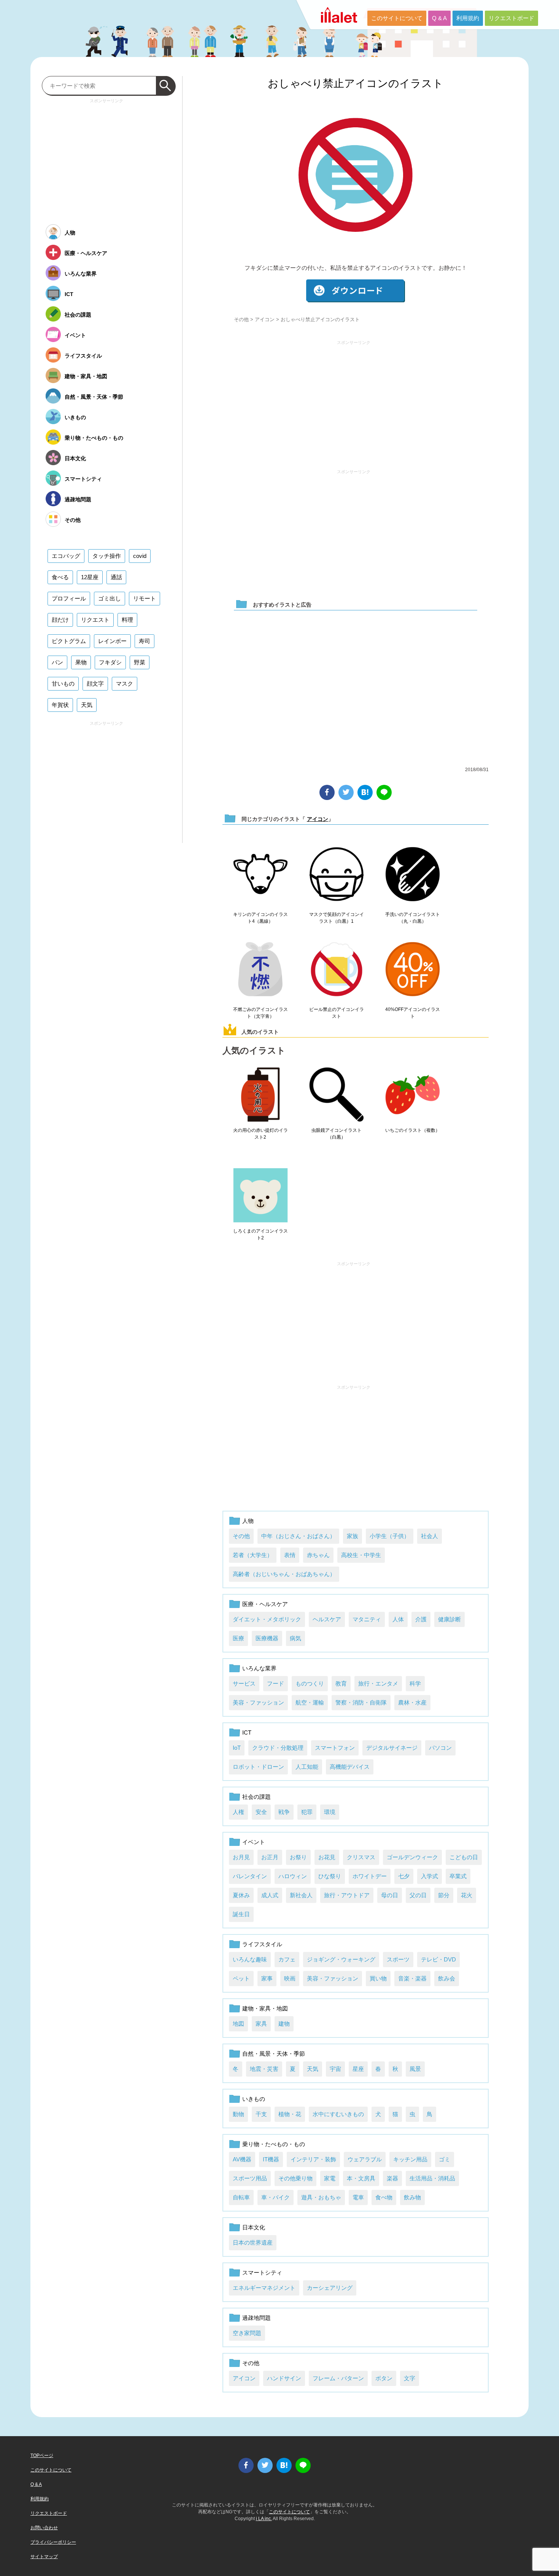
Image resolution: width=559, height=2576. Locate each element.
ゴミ (445, 2159)
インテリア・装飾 (313, 2159)
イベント (254, 1842)
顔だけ (60, 620)
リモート (145, 598)
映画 (290, 1978)
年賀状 (60, 705)
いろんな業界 (259, 1668)
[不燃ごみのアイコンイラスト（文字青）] (260, 970)
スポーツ (398, 1959)
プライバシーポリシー (53, 2542)
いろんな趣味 (250, 1959)
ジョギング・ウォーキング (341, 1959)
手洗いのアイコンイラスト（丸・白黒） (413, 918)
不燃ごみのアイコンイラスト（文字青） (260, 1013)
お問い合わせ (44, 2528)
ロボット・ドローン (258, 1767)
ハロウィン (293, 1876)
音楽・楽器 (412, 1978)
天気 (313, 2069)
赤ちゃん (318, 1555)
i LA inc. (264, 2519)
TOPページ (42, 2456)
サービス (244, 1683)
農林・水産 (412, 1702)
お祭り (298, 1857)
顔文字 (95, 684)
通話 (116, 577)
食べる (60, 577)
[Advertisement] (354, 401)
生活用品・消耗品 (432, 2178)
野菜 (140, 662)
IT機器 (271, 2159)
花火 (467, 1895)
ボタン (384, 2378)
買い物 (378, 1978)
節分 (444, 1895)
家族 (353, 1536)
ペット (241, 1978)
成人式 (270, 1895)
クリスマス (361, 1857)
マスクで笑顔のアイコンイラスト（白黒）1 (337, 918)
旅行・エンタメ (378, 1683)
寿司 (145, 641)
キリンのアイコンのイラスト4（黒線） (260, 918)
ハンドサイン (284, 2378)
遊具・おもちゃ (321, 2197)
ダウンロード (356, 291)
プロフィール (69, 598)
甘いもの (63, 684)
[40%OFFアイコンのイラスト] (413, 970)
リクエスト (95, 620)
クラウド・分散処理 (278, 1748)
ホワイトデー (370, 1876)
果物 (81, 662)
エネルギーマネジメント (264, 2288)
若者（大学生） (253, 1555)
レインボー (112, 641)
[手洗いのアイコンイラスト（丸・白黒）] (413, 875)
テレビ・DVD (438, 1959)
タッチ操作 (107, 556)
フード (276, 1683)
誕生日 (241, 1914)
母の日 (390, 1895)
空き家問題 (247, 2333)
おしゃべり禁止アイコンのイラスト (356, 83)
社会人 (430, 1536)
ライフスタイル (262, 1944)
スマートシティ (262, 2273)
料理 (127, 620)
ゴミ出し (110, 598)
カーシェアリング (330, 2288)
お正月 (270, 1857)
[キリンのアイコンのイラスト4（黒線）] (260, 875)
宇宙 (335, 2069)
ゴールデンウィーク (412, 1857)
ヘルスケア (327, 1619)
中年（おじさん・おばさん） (298, 1536)
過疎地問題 (256, 2318)
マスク (125, 684)
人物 (248, 1521)
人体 (398, 1619)
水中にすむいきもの (338, 2114)
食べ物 (384, 2197)
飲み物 (412, 2197)
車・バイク (276, 2197)
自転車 (241, 2197)
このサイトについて (397, 18)
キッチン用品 (410, 2159)
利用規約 (468, 18)
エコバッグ (66, 556)
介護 (421, 1619)
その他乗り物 (295, 2178)
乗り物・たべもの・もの (274, 2144)
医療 (238, 1638)
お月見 (241, 1857)
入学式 (430, 1876)
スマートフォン (335, 1748)
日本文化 (254, 2227)
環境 (330, 1812)
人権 (238, 1812)
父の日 (418, 1895)
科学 (415, 1683)
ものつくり (310, 1683)
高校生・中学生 (361, 1555)
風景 (415, 2069)
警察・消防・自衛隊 (361, 1702)
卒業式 (458, 1876)
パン (57, 662)
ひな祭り (330, 1876)
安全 (261, 1812)
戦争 (284, 1812)
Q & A (439, 18)
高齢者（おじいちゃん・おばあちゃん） (284, 1574)
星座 (358, 2069)
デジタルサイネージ (392, 1748)
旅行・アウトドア (347, 1895)
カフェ (287, 1959)
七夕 (404, 1876)
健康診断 (449, 1619)
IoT (237, 1748)
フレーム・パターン (338, 2378)
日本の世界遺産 (253, 2243)
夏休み (241, 1895)
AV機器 (242, 2159)
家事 (267, 1978)
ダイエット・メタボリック (267, 1619)
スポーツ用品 (250, 2178)
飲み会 (447, 1978)
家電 (330, 2178)
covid (140, 556)
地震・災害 (264, 2069)
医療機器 (267, 1638)
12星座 (90, 577)
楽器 (392, 2178)
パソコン (440, 1748)
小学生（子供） (390, 1536)
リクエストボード (511, 18)
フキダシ (110, 662)
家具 (261, 2024)
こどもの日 (464, 1857)
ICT (247, 1732)
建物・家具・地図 (265, 2008)
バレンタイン (250, 1876)
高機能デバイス (350, 1767)
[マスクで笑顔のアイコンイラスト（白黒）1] (337, 875)
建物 (284, 2024)
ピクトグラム (69, 641)
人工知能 (307, 1767)
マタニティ (367, 1619)
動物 (238, 2114)
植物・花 (290, 2114)
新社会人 (301, 1895)
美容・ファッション (258, 1702)
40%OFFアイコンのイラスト (413, 1013)
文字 (410, 2378)
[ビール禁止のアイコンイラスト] (337, 970)
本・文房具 (361, 2178)
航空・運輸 (310, 1702)
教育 (341, 1683)
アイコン (265, 319)
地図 (238, 2024)
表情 (290, 1555)
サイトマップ (44, 2557)
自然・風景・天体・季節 (274, 2054)
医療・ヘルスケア (265, 1604)
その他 (241, 319)
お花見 (327, 1857)
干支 (261, 2114)
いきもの (254, 2099)
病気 (295, 1638)
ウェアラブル (365, 2159)
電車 (358, 2197)
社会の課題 (256, 1797)
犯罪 (307, 1812)
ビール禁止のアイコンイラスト (337, 1013)
